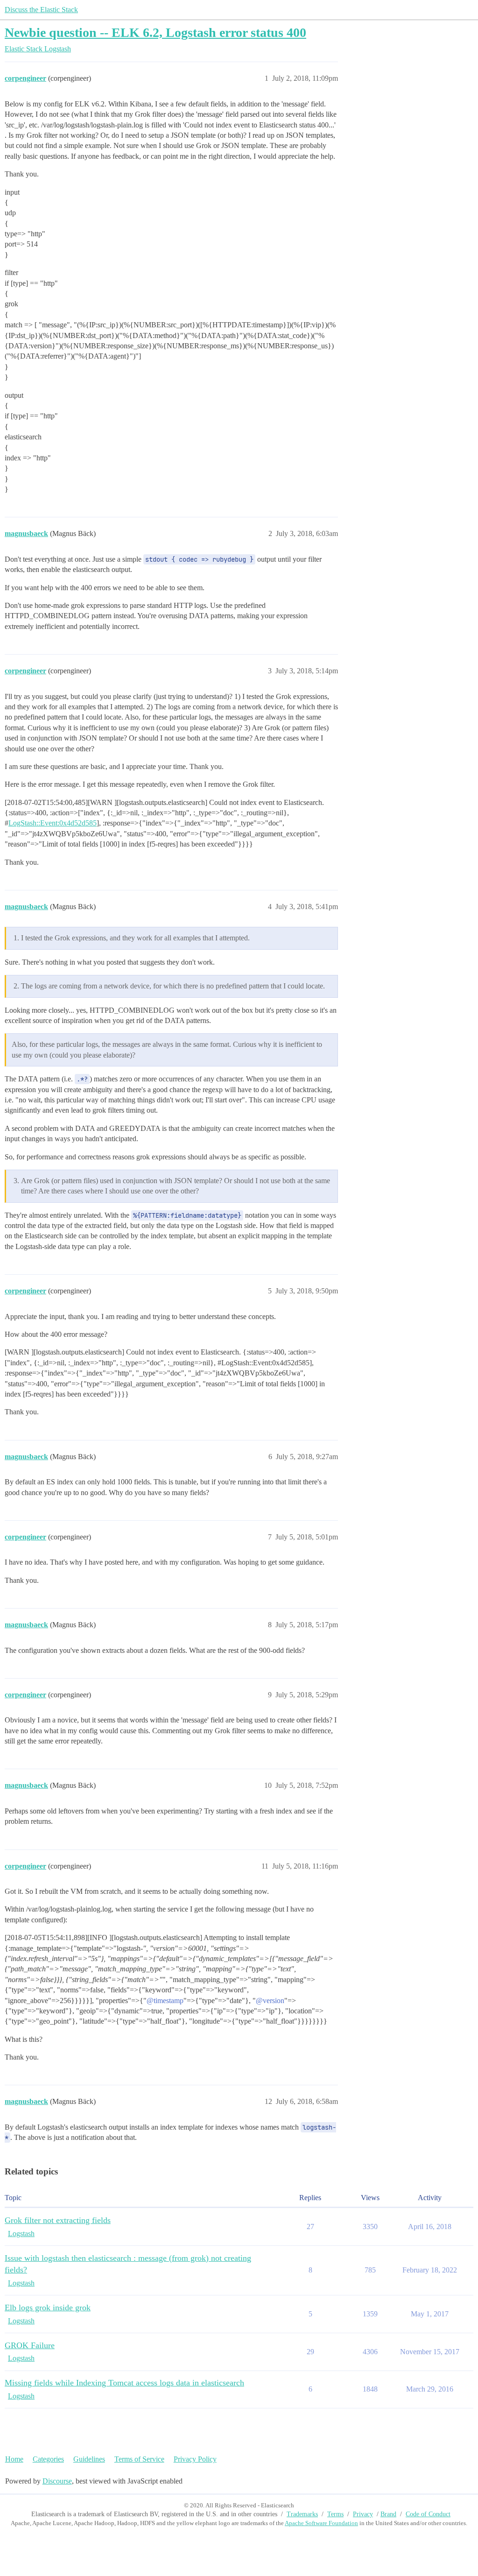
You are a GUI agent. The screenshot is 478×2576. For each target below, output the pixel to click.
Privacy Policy (195, 2459)
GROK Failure (30, 2345)
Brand (388, 2514)
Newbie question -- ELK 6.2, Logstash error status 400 (155, 32)
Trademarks (302, 2514)
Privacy (363, 2514)
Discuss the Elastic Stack (41, 10)
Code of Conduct (428, 2514)
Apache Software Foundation (321, 2523)
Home (14, 2459)
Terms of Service (139, 2459)
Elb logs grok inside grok (48, 2308)
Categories (48, 2459)
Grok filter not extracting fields (58, 2220)
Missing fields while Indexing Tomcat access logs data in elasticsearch (124, 2383)
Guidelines (89, 2459)
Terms (335, 2514)
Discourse (57, 2481)
